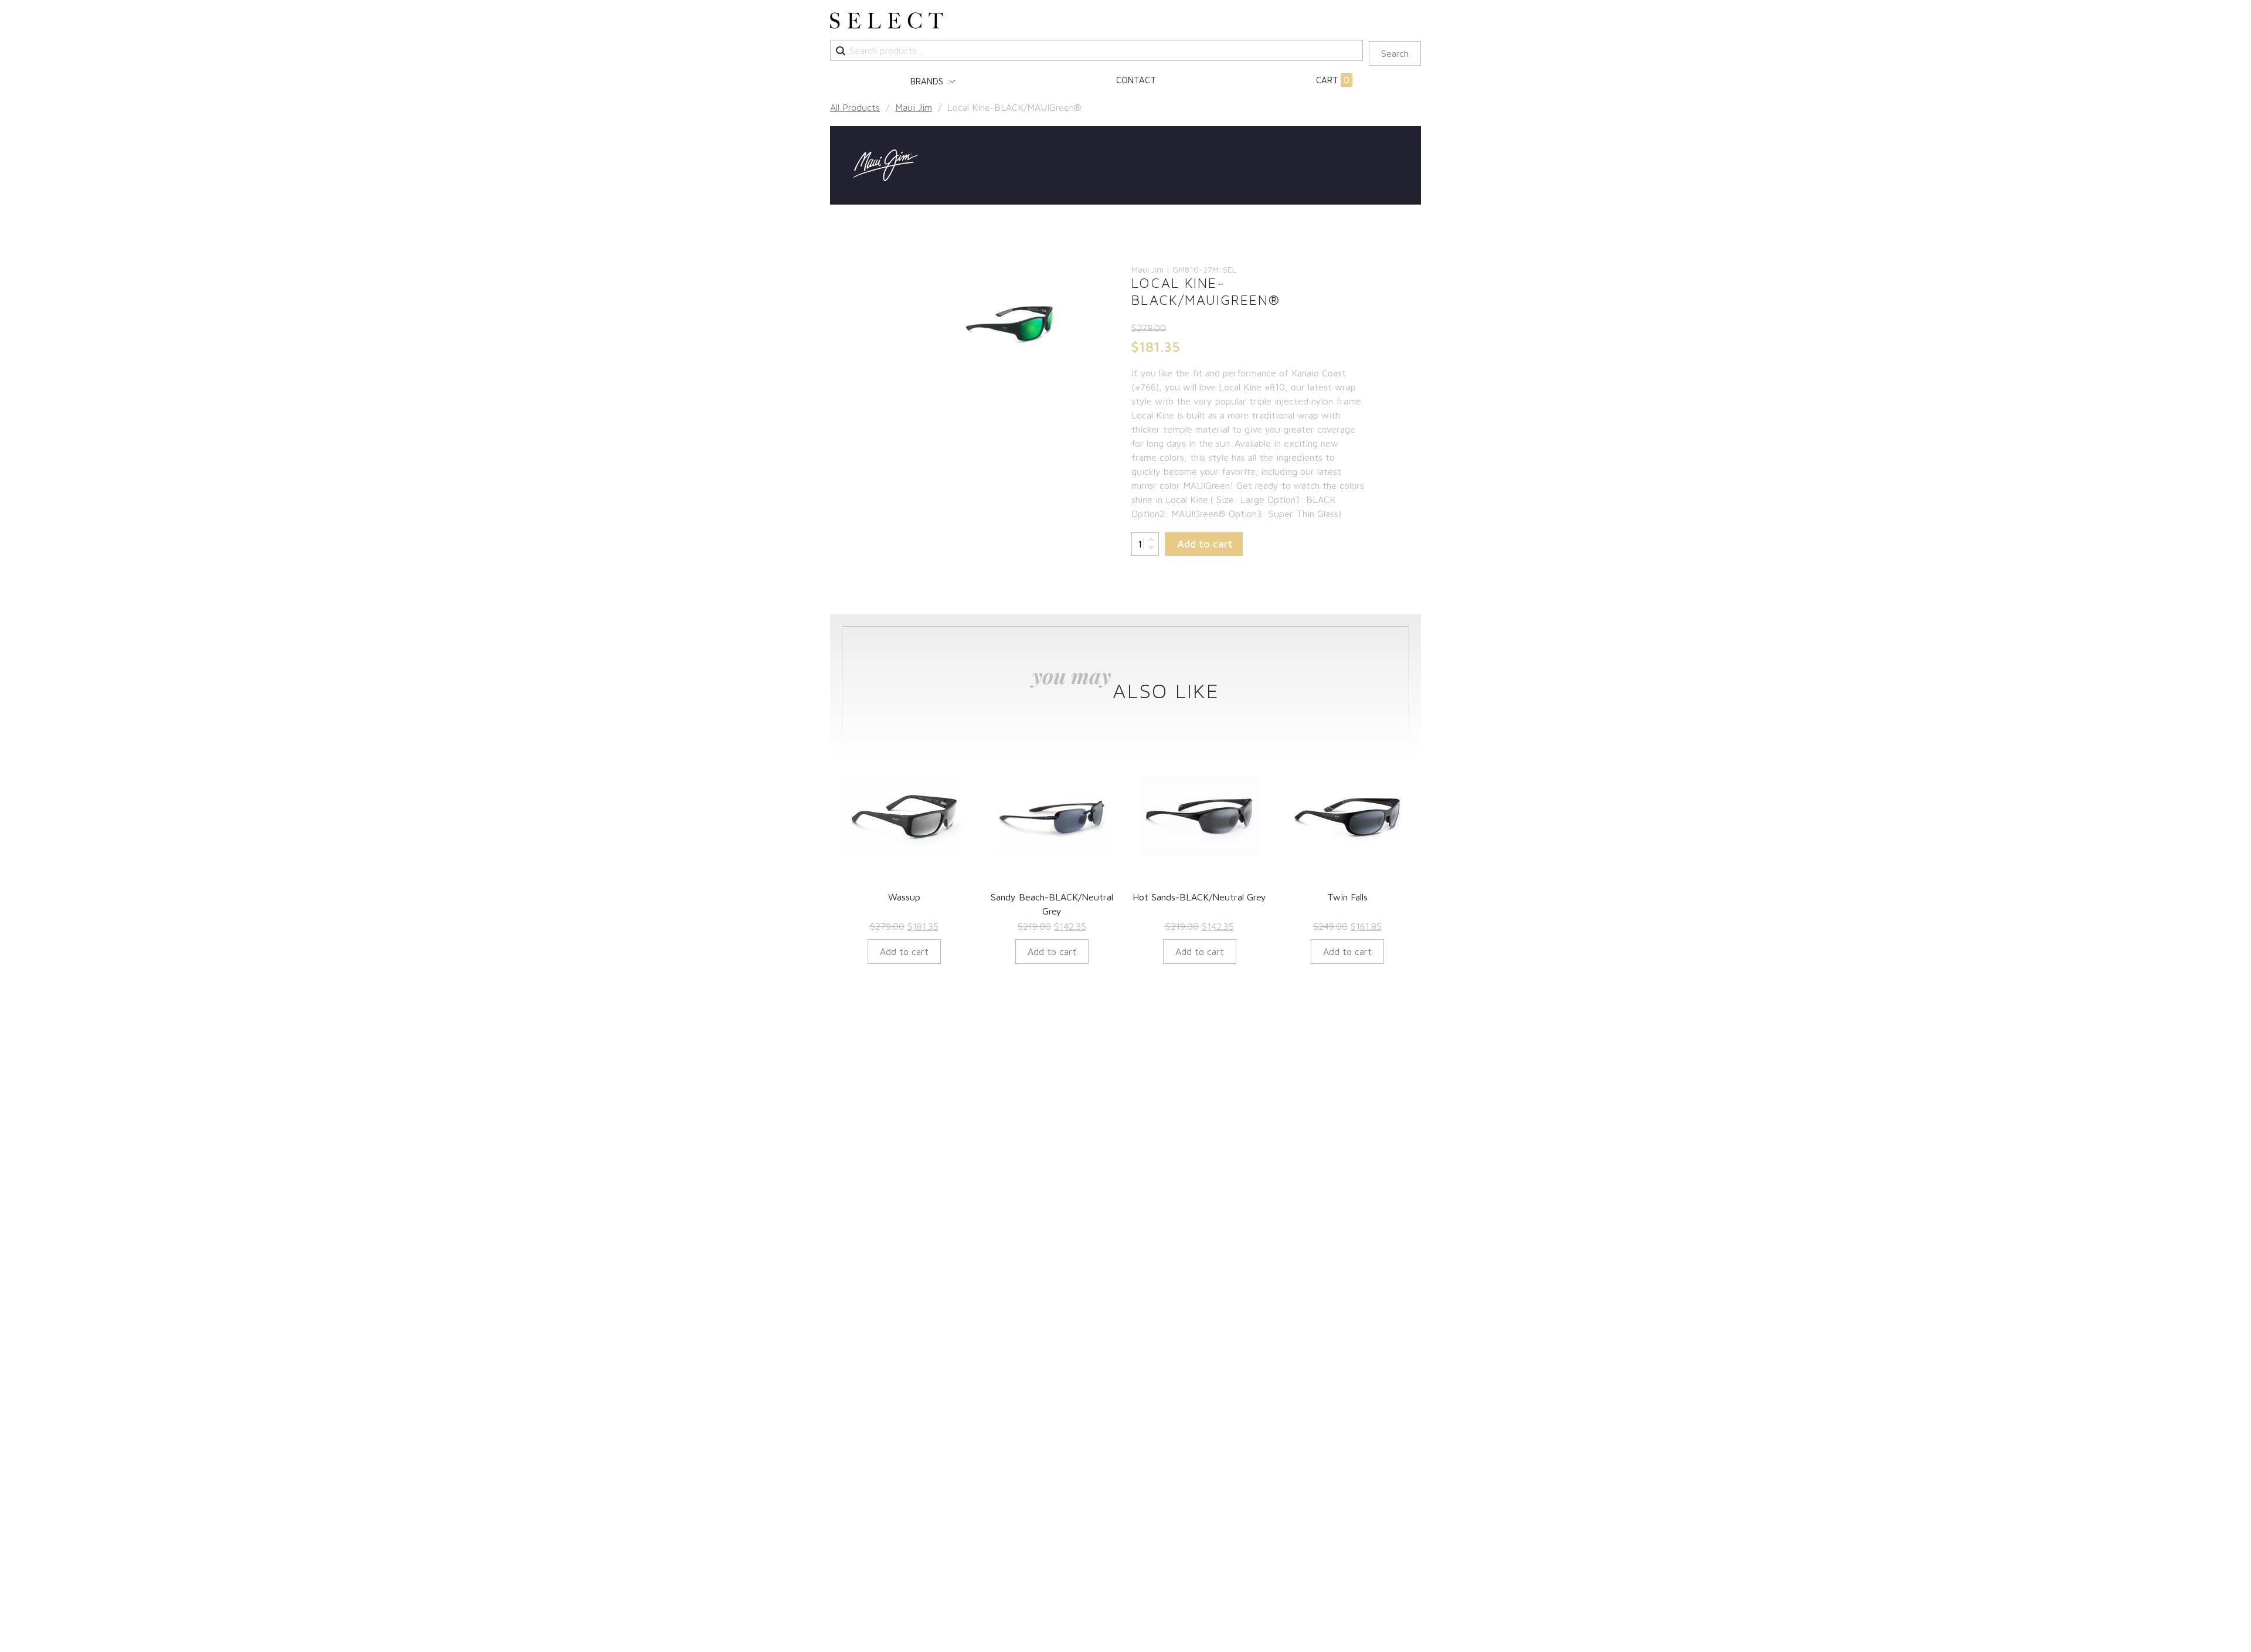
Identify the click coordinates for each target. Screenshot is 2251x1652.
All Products (855, 107)
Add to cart (1205, 544)
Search (1395, 53)
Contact (1136, 80)
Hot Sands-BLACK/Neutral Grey (1199, 897)
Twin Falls (1347, 897)
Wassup (904, 897)
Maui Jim (914, 107)
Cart (1333, 80)
